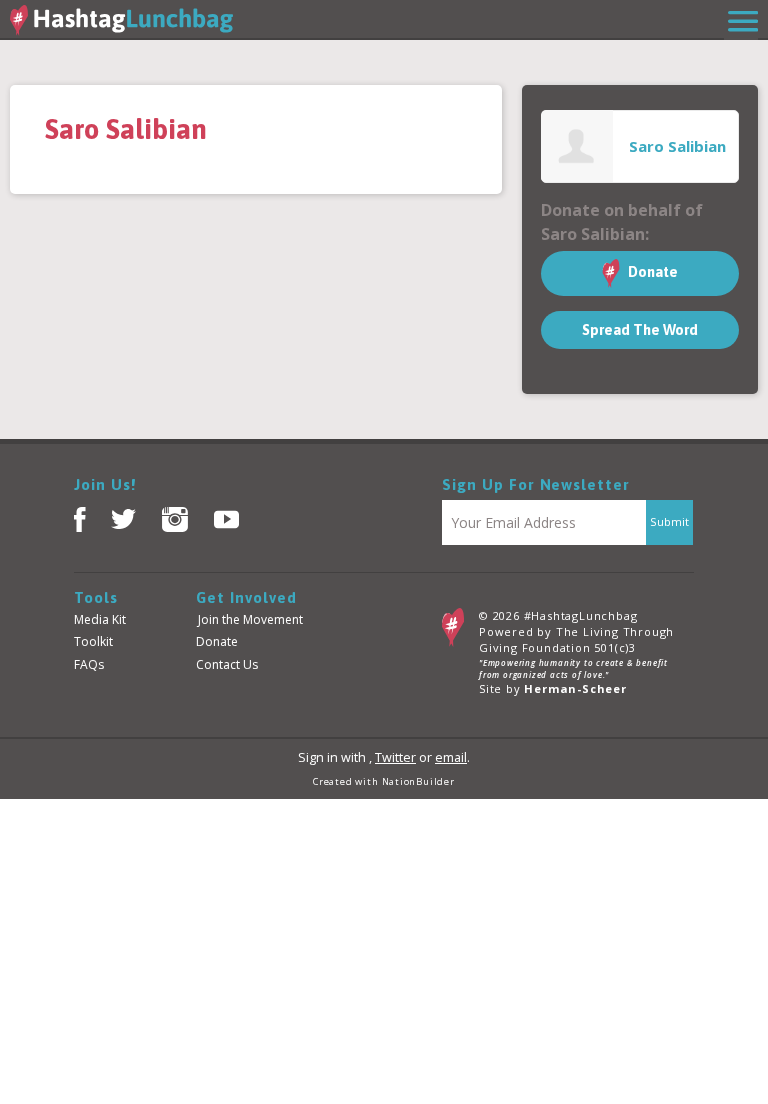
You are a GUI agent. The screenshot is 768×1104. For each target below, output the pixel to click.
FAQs (89, 664)
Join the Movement (250, 619)
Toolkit (93, 641)
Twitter (395, 757)
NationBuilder (418, 781)
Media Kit (100, 619)
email (451, 757)
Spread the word (640, 330)
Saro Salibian (677, 146)
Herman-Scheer (575, 688)
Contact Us (227, 664)
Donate (651, 272)
